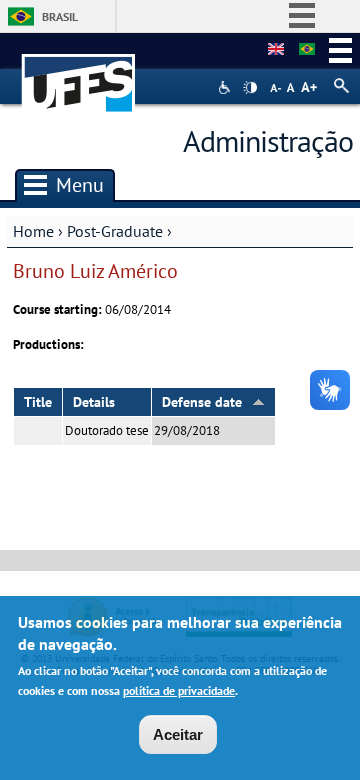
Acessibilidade (226, 87)
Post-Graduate (115, 231)
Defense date (202, 402)
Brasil (60, 16)
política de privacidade (179, 690)
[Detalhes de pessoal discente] (276, 50)
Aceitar (178, 734)
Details (94, 402)
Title (38, 402)
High (250, 88)
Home (33, 231)
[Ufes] (79, 73)
